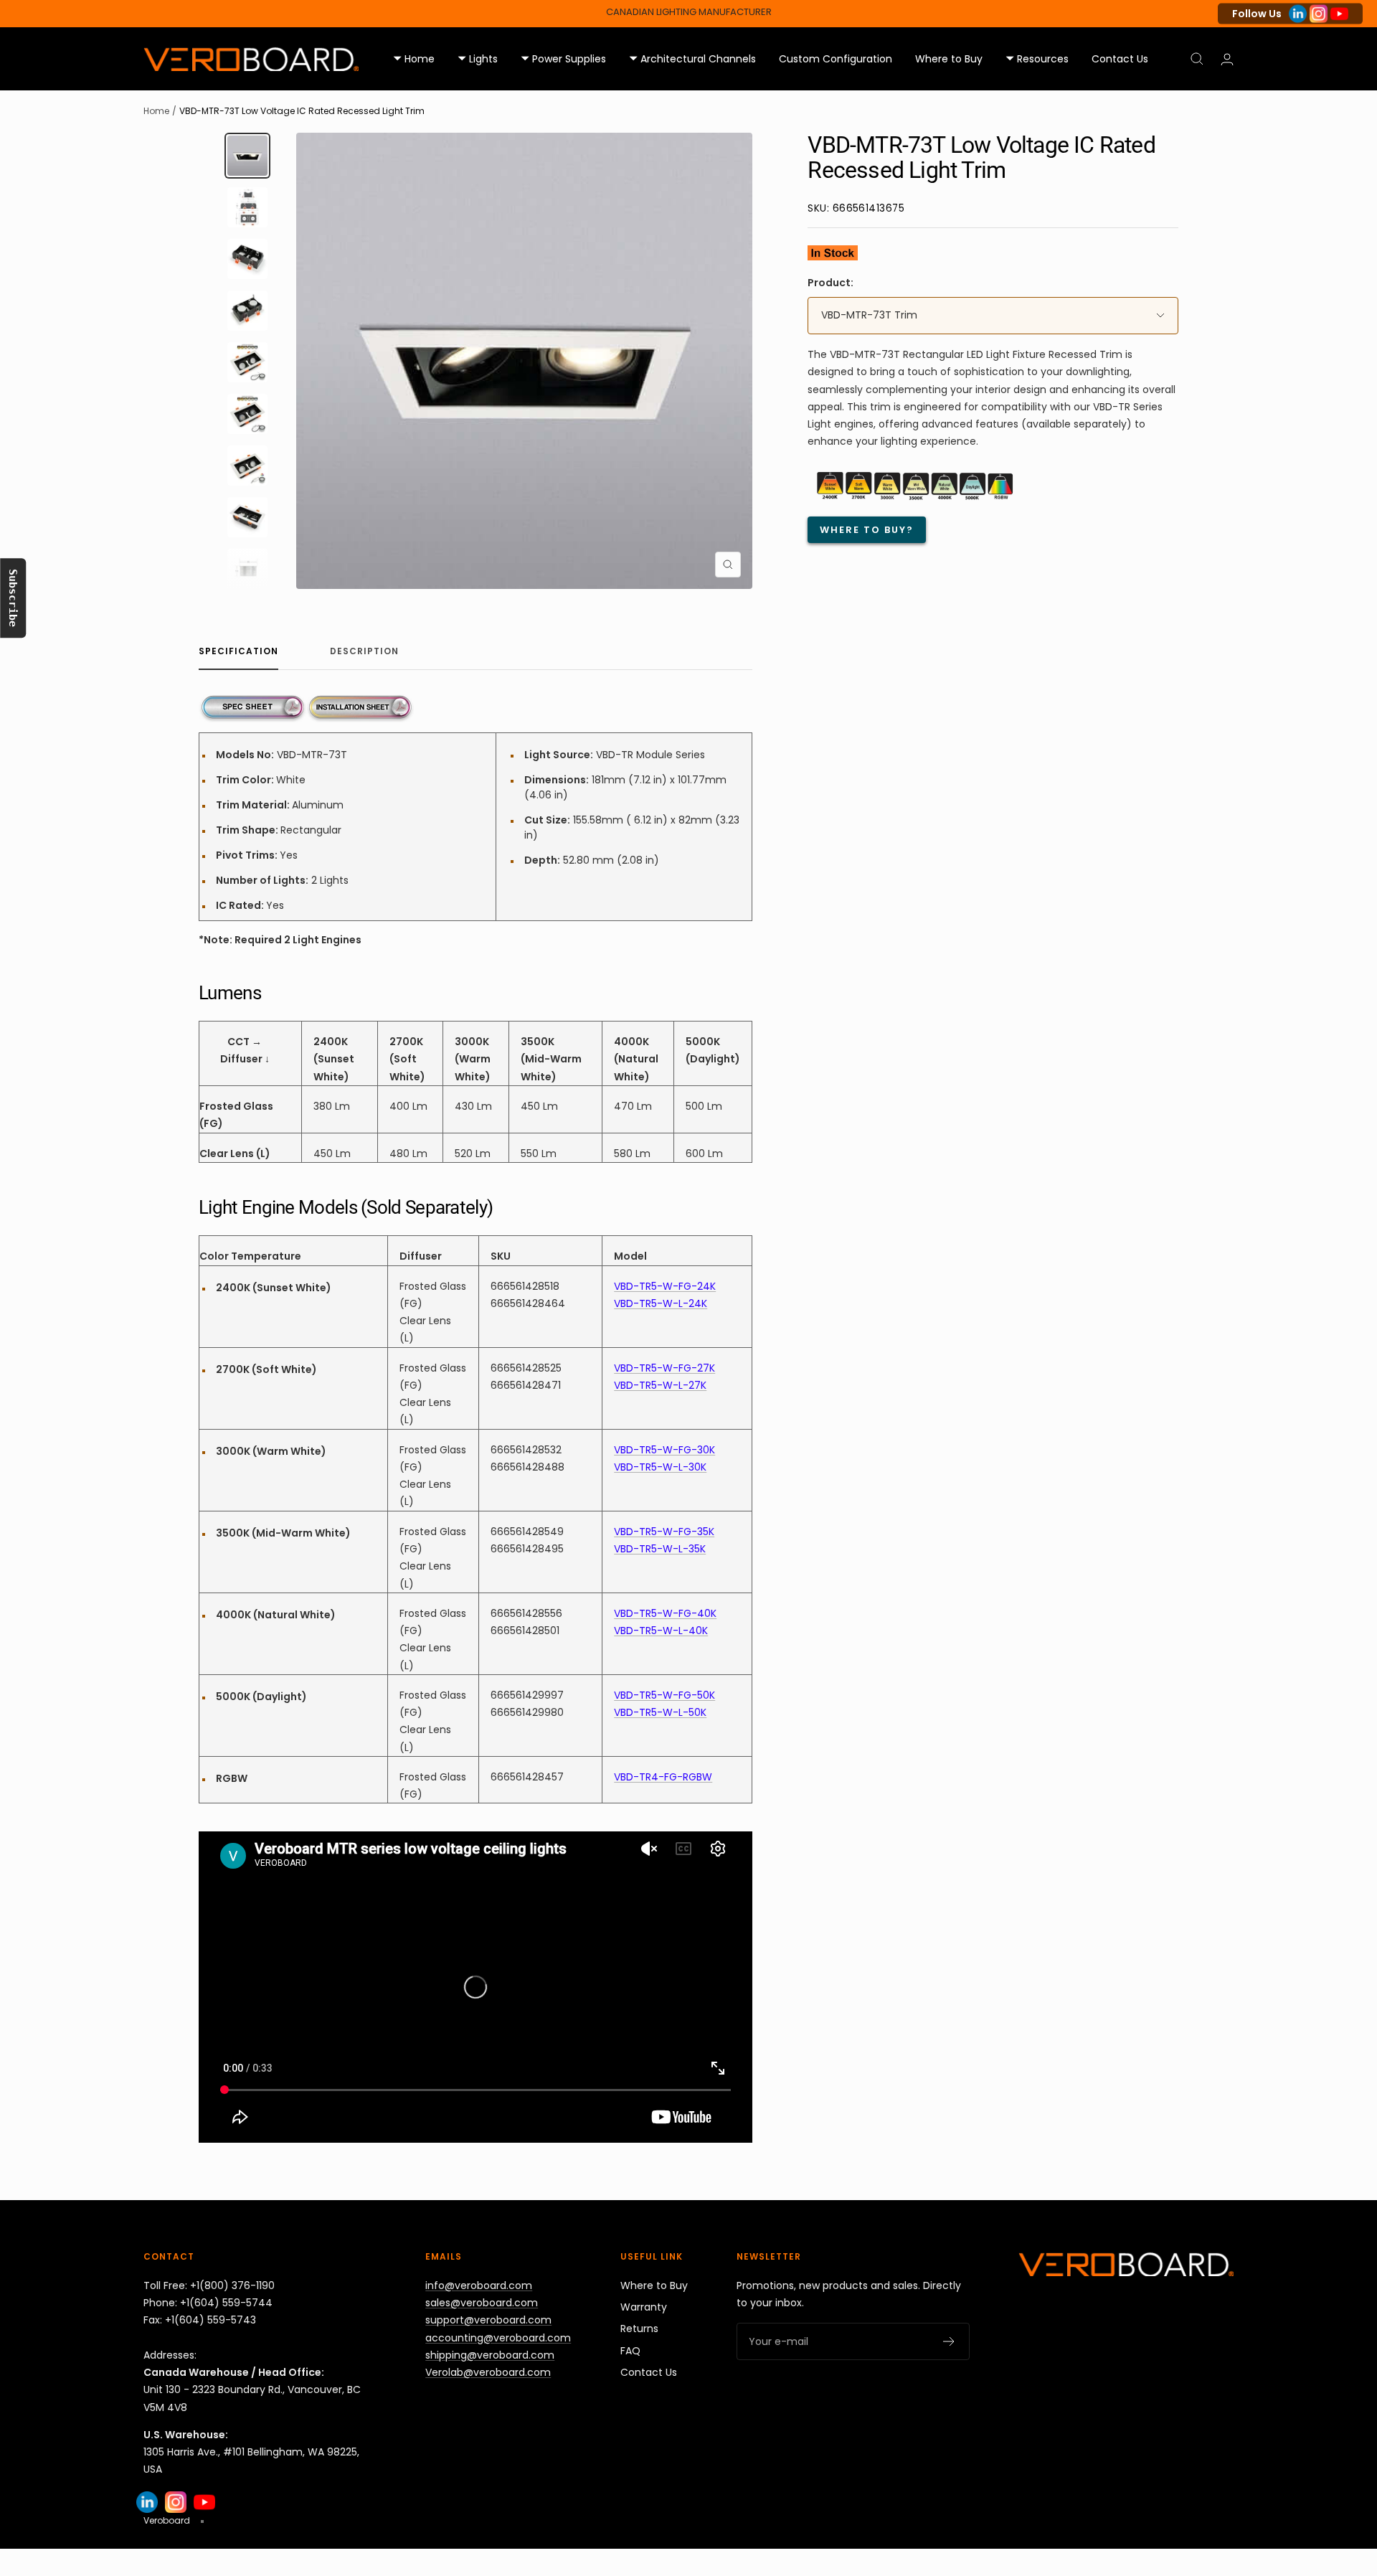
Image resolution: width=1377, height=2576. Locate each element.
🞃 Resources (1037, 59)
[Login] (1227, 59)
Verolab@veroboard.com (488, 2372)
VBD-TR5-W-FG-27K (664, 1368)
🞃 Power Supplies (563, 59)
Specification (238, 652)
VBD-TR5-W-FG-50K (664, 1695)
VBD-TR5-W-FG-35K (664, 1532)
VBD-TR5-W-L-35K (660, 1549)
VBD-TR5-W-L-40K (661, 1631)
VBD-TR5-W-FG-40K (665, 1613)
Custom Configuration (836, 59)
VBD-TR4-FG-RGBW (663, 1777)
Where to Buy (949, 59)
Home (156, 111)
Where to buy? (867, 530)
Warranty (644, 2307)
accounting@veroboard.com (498, 2338)
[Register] (949, 2341)
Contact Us (1120, 59)
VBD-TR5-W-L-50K (660, 1712)
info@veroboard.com (479, 2285)
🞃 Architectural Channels (692, 59)
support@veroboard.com (488, 2320)
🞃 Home (414, 59)
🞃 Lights (478, 59)
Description (364, 652)
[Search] (1197, 59)
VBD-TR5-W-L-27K (660, 1385)
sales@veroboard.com (482, 2303)
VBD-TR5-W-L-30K (660, 1467)
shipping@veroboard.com (490, 2355)
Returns (639, 2329)
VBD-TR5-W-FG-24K (665, 1286)
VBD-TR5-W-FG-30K (664, 1450)
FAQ (630, 2351)
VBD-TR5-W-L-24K (661, 1303)
